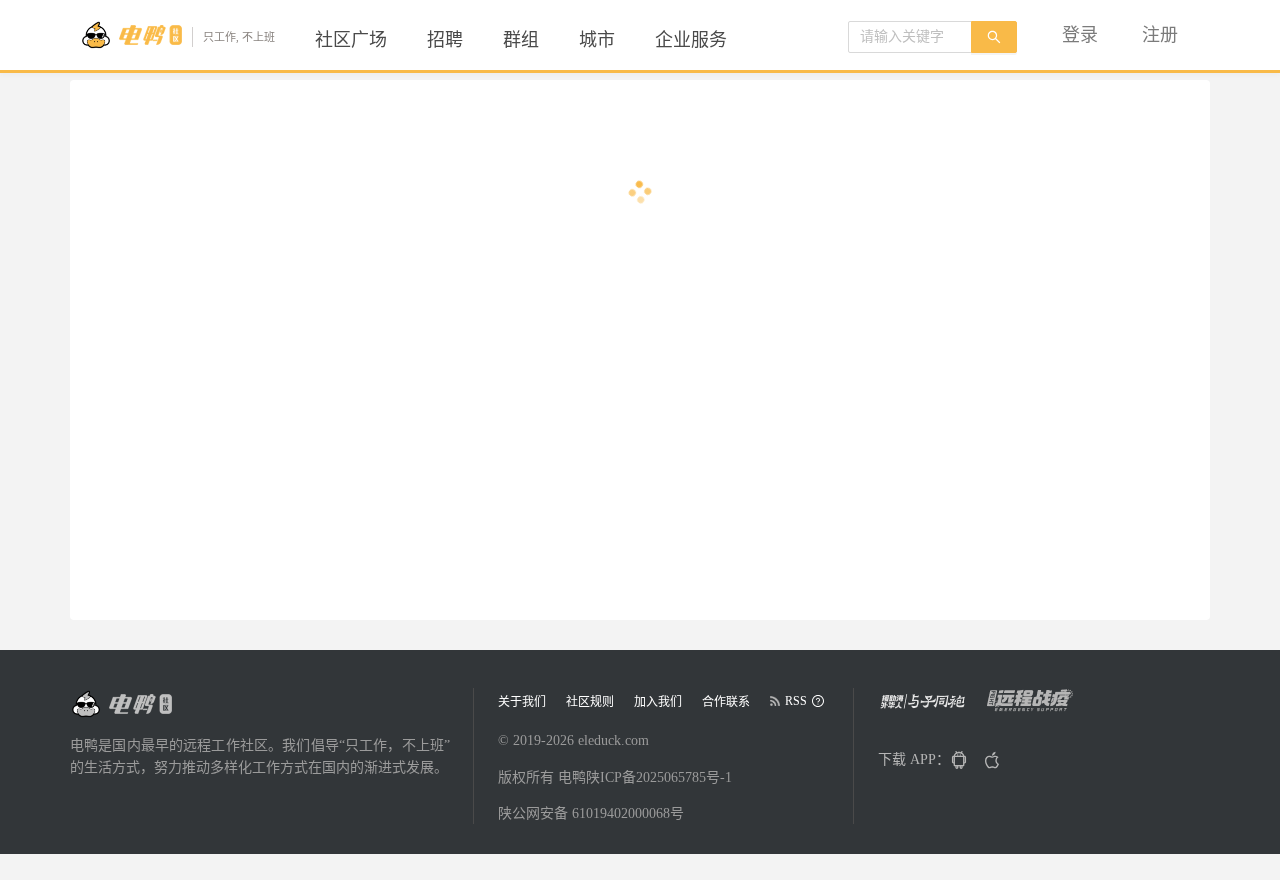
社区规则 (590, 702)
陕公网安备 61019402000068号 (591, 813)
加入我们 (658, 702)
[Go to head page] (121, 704)
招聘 (445, 40)
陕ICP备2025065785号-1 (659, 777)
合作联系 (726, 702)
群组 (521, 40)
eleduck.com (613, 740)
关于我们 (522, 702)
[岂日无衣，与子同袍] (930, 707)
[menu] (545, 40)
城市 (597, 40)
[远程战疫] (1035, 707)
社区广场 (351, 40)
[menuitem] (351, 40)
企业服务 (691, 40)
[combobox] (910, 37)
